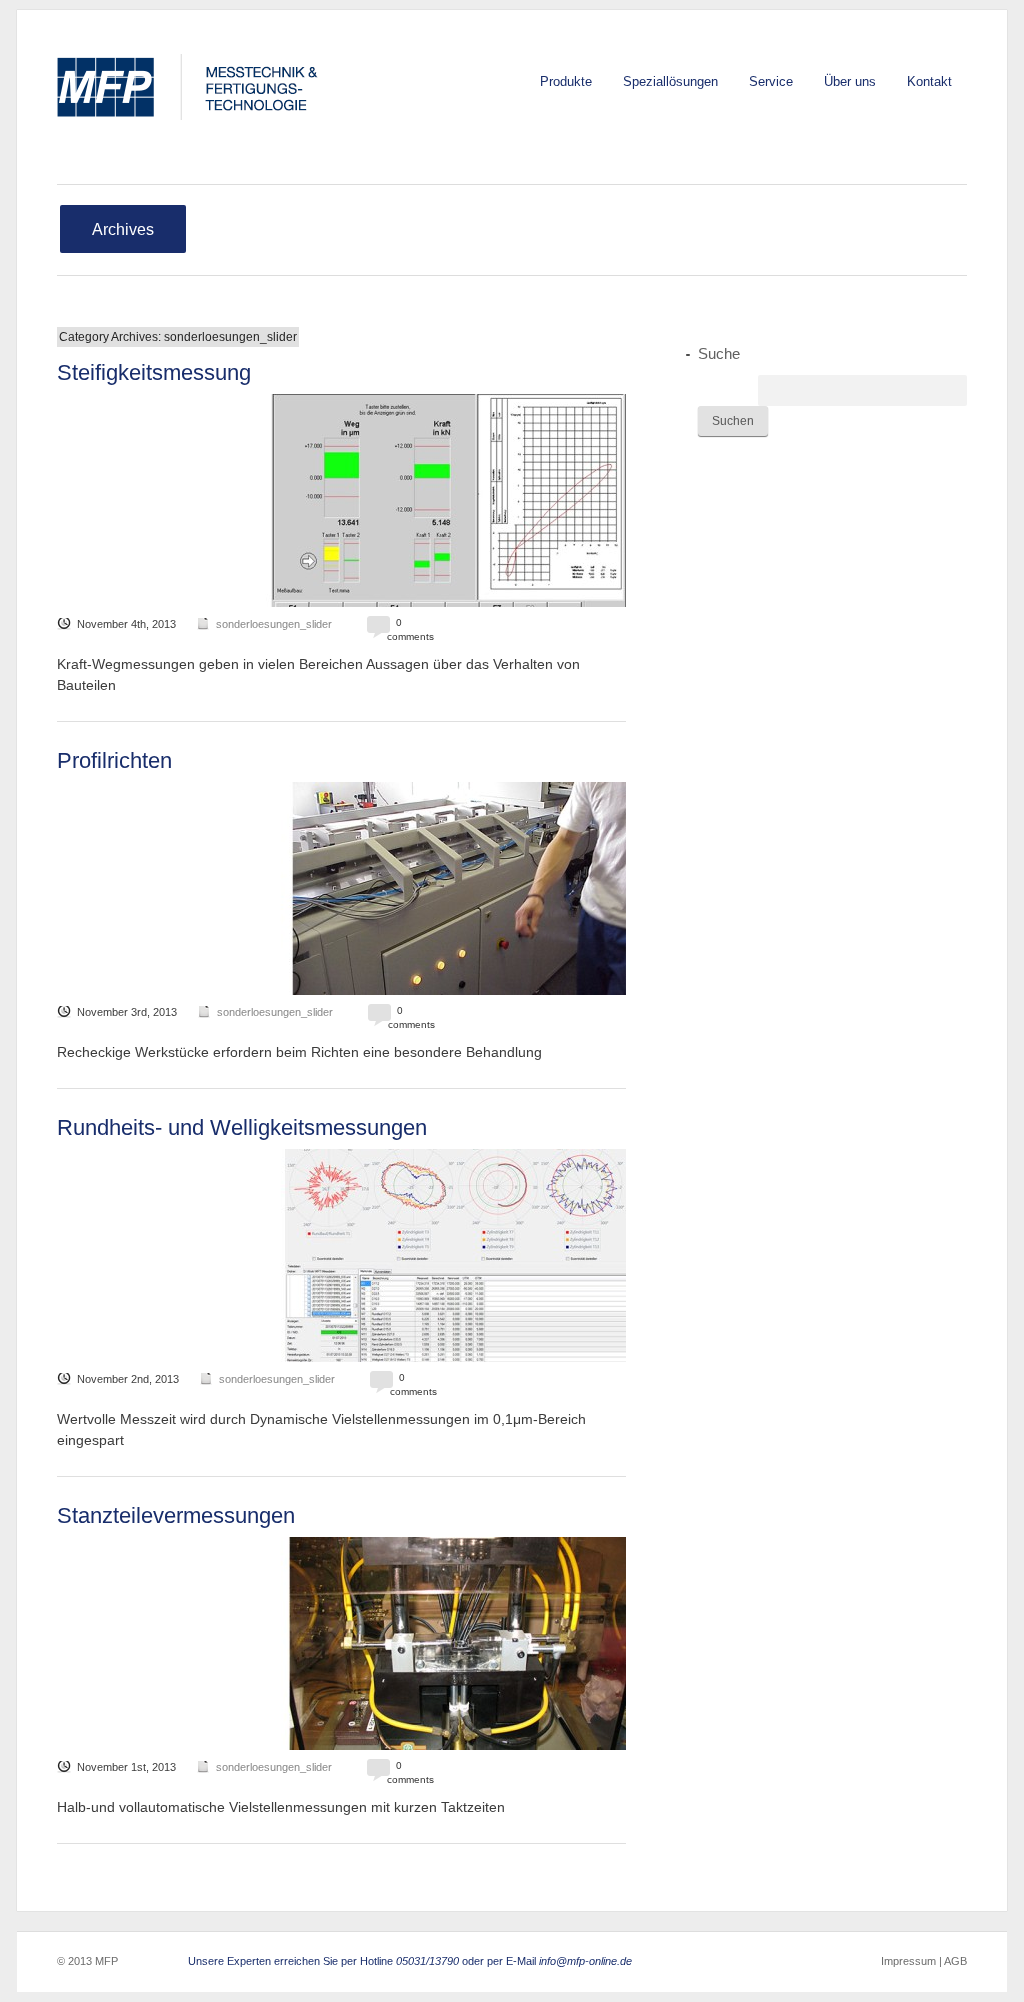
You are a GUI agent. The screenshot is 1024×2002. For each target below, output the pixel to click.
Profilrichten (114, 760)
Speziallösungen (670, 81)
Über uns (850, 81)
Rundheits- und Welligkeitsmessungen (242, 1127)
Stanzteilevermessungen (176, 1515)
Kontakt (929, 81)
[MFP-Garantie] (192, 87)
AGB (954, 1961)
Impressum (908, 1961)
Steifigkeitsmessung (154, 372)
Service (771, 81)
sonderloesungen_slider (274, 624)
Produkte (566, 81)
